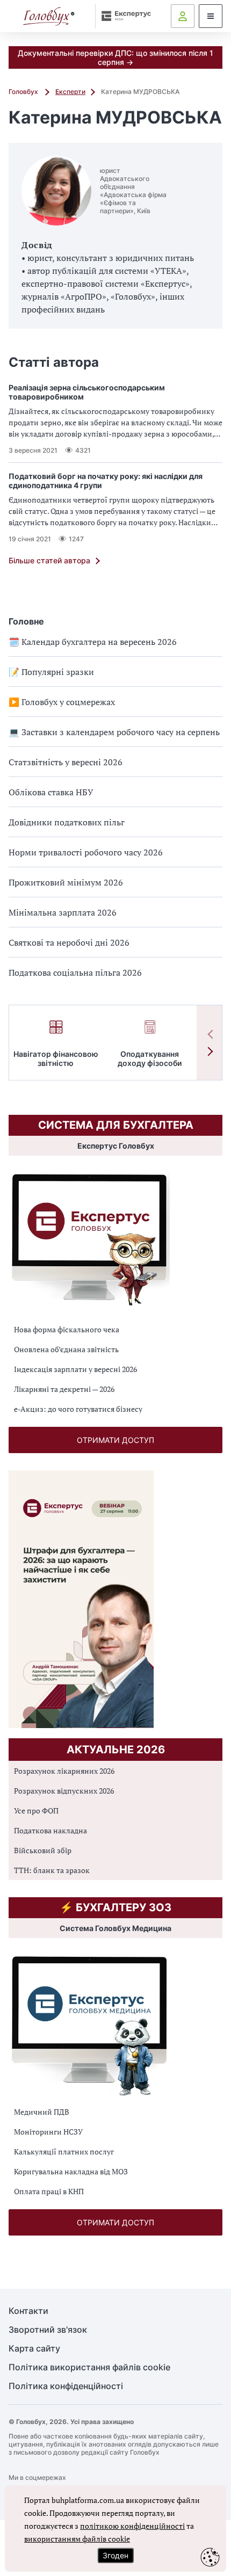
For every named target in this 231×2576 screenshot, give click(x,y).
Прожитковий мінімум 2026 (66, 882)
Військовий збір (43, 1850)
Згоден (115, 2555)
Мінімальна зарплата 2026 (63, 912)
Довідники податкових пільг (67, 822)
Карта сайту (34, 2349)
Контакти (28, 2311)
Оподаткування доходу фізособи (150, 1058)
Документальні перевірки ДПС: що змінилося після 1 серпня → (115, 57)
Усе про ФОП (36, 1811)
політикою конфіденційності (132, 2526)
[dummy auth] (183, 16)
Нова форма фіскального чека (67, 1329)
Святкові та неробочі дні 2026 (69, 942)
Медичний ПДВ (42, 2112)
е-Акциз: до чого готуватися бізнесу (78, 1409)
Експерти (70, 92)
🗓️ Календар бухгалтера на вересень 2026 (93, 642)
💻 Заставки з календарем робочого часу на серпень (114, 732)
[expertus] (124, 16)
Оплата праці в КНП (49, 2191)
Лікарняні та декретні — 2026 (64, 1389)
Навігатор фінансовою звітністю (56, 1058)
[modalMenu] (211, 16)
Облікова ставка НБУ (51, 792)
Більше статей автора (49, 560)
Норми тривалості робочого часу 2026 (86, 852)
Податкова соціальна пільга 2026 (75, 973)
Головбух (24, 92)
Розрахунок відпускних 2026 (64, 1791)
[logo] (49, 16)
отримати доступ (115, 1440)
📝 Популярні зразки (51, 672)
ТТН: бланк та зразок (52, 1870)
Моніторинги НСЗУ (48, 2132)
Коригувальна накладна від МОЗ (71, 2171)
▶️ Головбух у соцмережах (62, 702)
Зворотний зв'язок (48, 2330)
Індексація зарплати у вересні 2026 (75, 1369)
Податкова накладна (50, 1830)
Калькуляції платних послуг (64, 2151)
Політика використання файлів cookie (89, 2367)
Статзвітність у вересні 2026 (66, 762)
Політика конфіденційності (66, 2386)
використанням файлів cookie (77, 2539)
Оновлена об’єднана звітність (66, 1349)
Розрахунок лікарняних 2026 (64, 1771)
